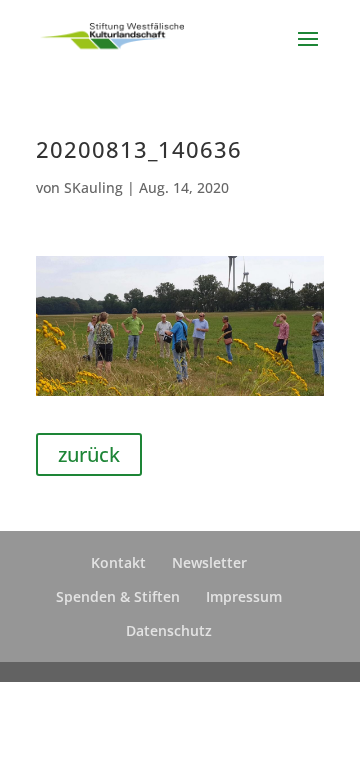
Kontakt (118, 562)
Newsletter (209, 562)
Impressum (244, 596)
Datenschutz (169, 630)
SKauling (93, 187)
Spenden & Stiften (118, 596)
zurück (89, 454)
